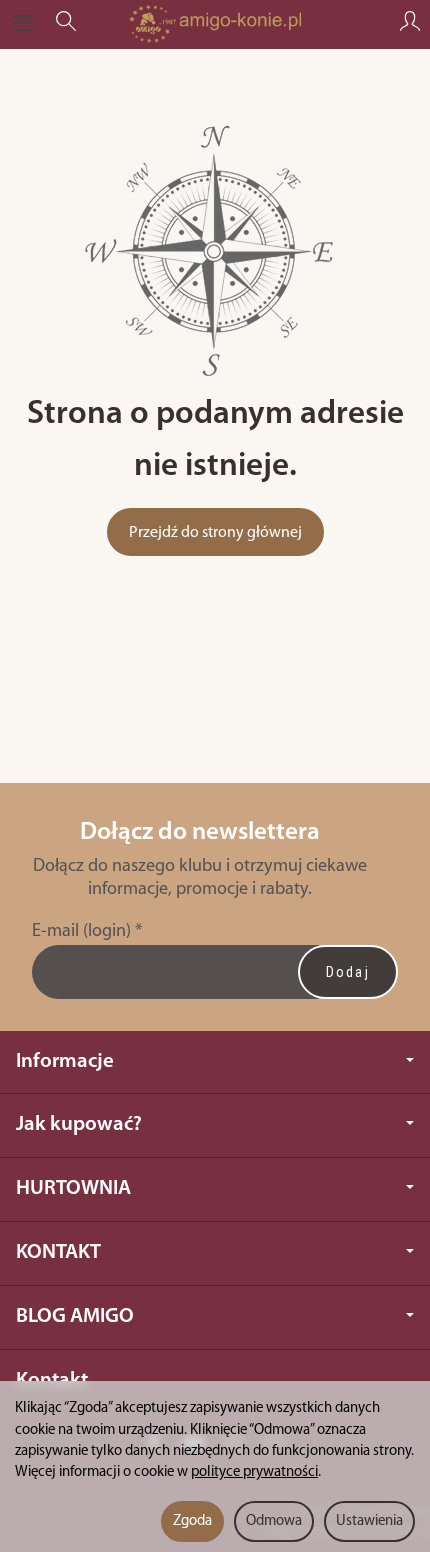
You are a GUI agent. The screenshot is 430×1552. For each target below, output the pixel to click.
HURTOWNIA (73, 1188)
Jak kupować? (79, 1124)
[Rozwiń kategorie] (23, 24)
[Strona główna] (214, 24)
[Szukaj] (66, 24)
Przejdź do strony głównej (215, 533)
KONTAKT (58, 1252)
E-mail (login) (81, 931)
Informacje (65, 1061)
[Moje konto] (410, 24)
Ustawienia (369, 1521)
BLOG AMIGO (75, 1316)
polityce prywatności (254, 1472)
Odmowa (274, 1521)
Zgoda (192, 1521)
